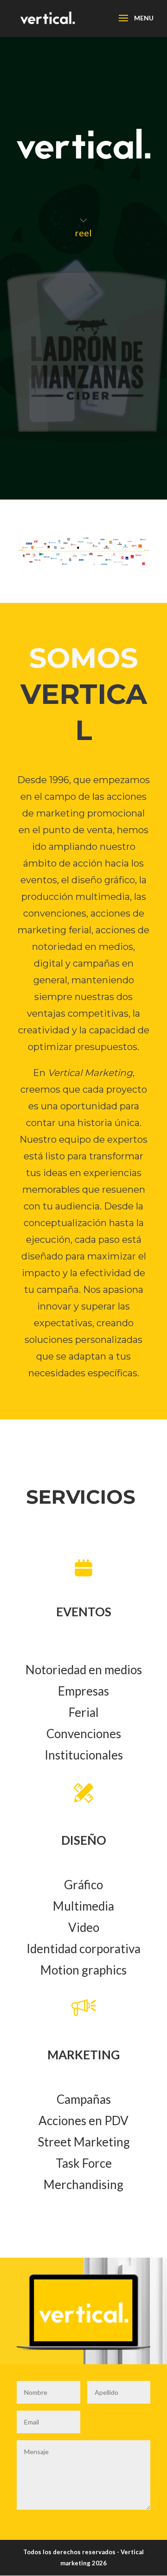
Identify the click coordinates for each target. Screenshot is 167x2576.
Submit (125, 2528)
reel (83, 233)
